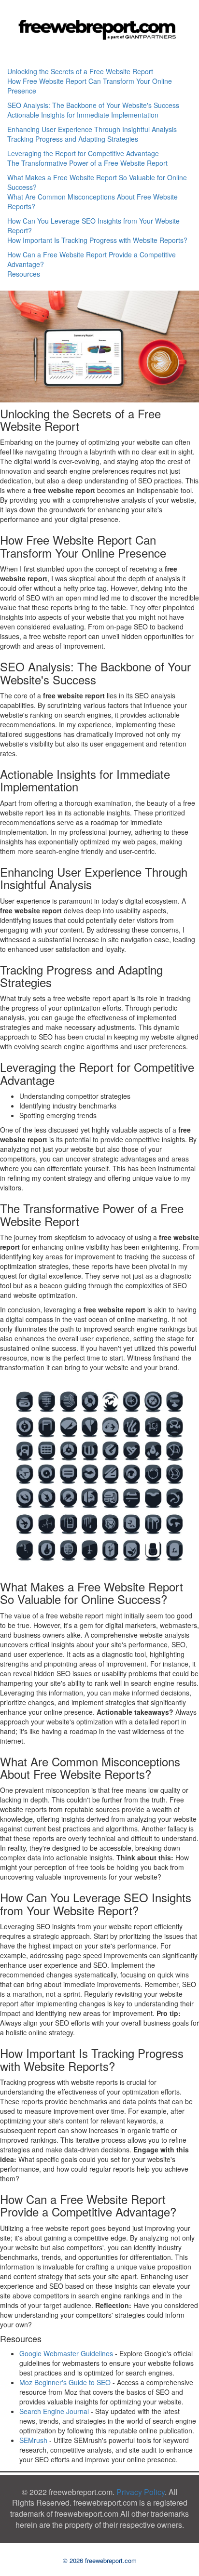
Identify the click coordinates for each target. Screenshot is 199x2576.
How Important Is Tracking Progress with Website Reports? (97, 240)
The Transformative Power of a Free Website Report (87, 163)
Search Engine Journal (54, 2411)
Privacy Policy (141, 2492)
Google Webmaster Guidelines (66, 2353)
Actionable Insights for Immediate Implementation (83, 115)
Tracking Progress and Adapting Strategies (73, 139)
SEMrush (33, 2440)
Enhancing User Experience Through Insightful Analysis (92, 129)
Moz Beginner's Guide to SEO (65, 2382)
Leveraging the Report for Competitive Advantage (83, 153)
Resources (24, 274)
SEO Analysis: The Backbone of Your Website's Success (93, 105)
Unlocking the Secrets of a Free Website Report (80, 71)
